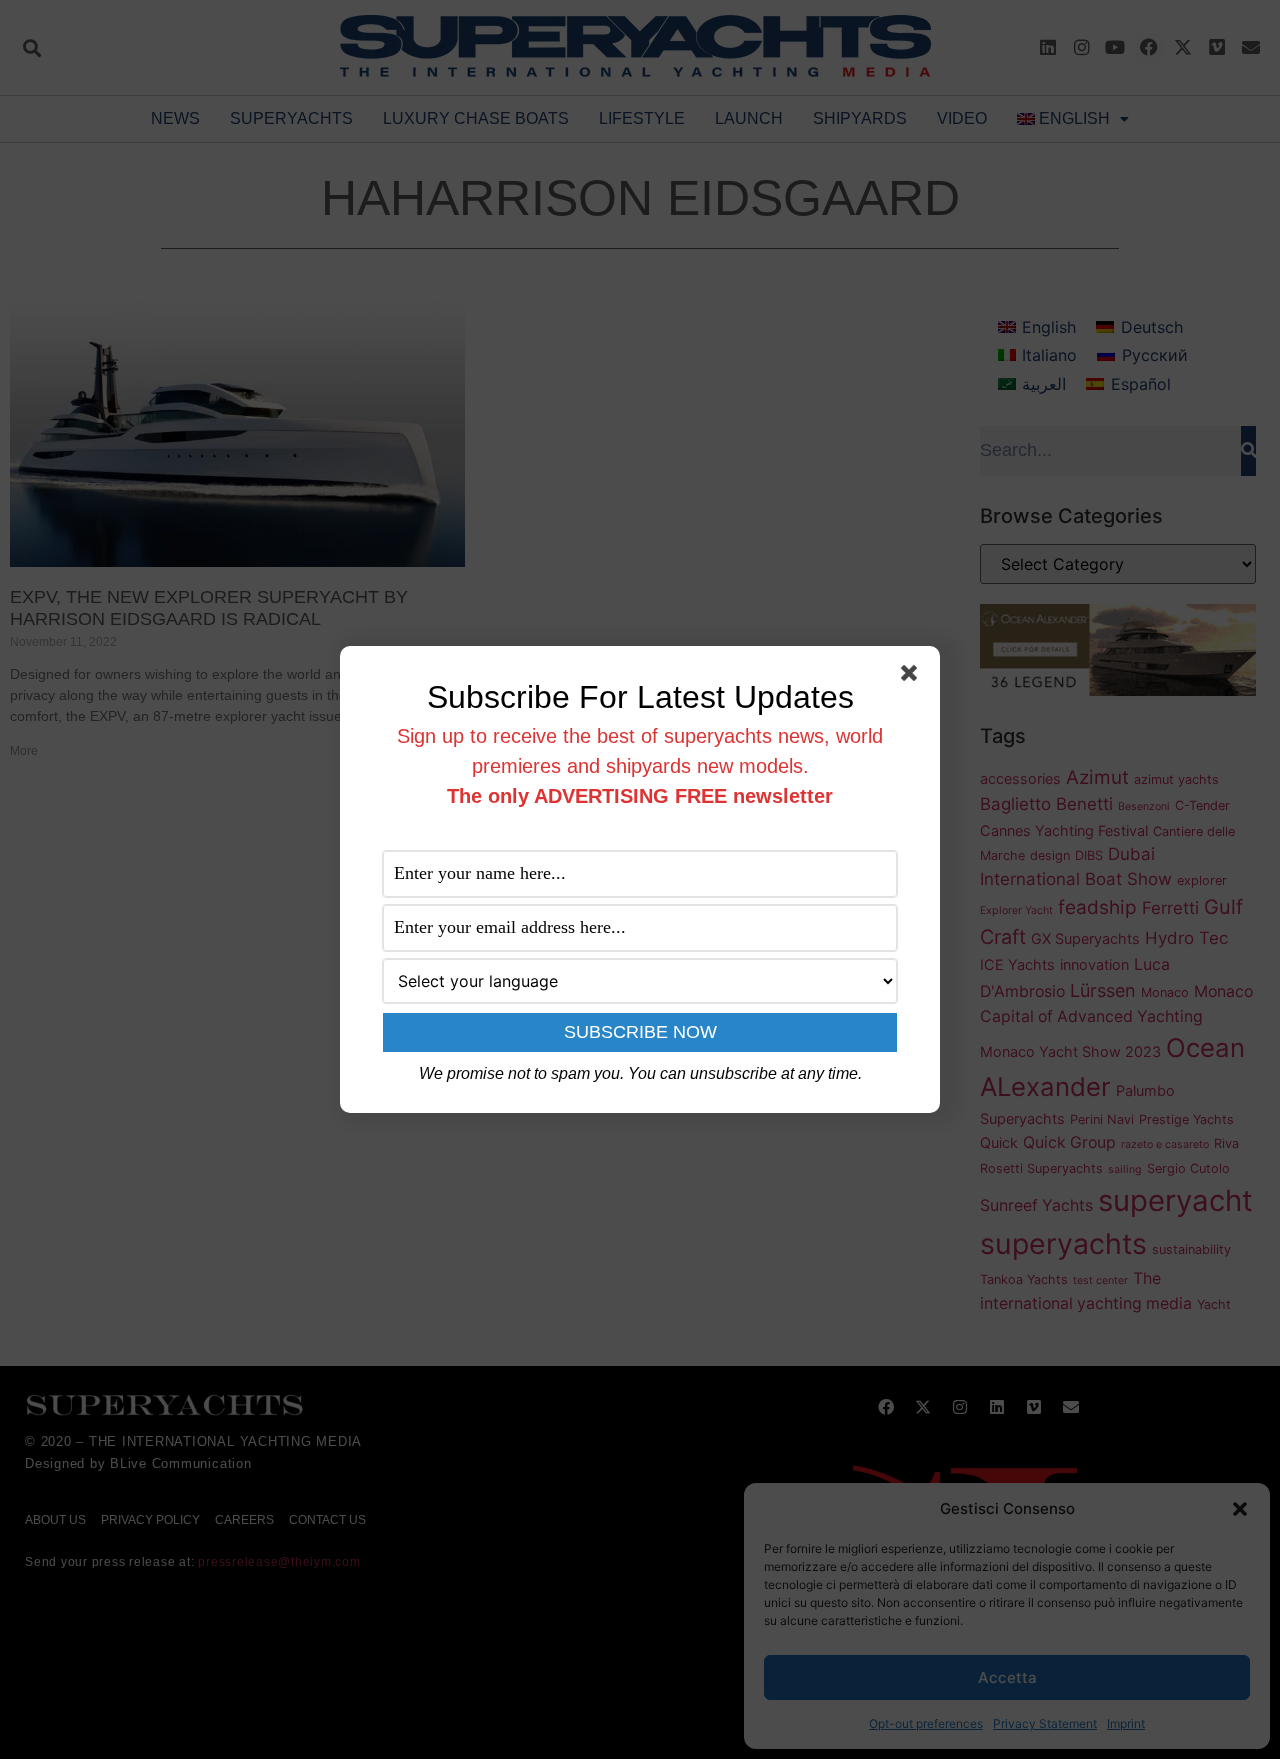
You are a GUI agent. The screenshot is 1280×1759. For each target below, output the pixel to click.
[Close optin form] (913, 677)
